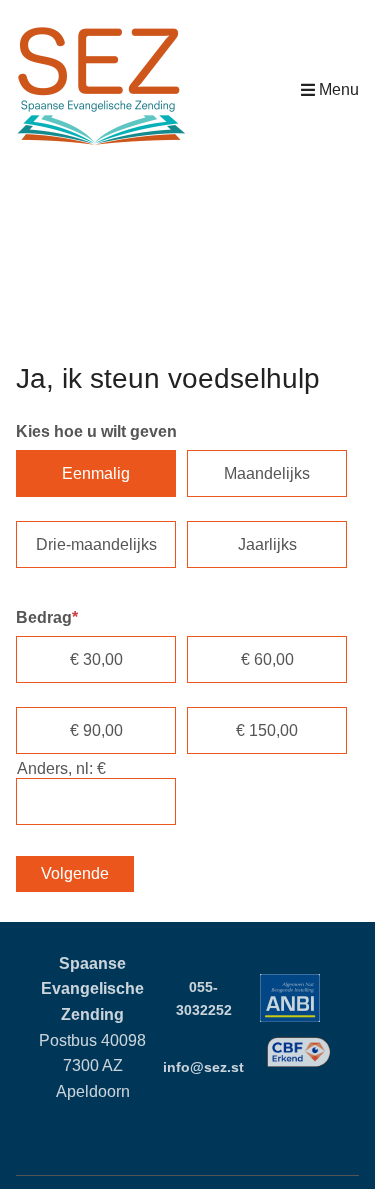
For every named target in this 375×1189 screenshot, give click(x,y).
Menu (339, 89)
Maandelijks (267, 473)
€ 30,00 (96, 659)
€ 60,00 (267, 659)
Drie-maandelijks (96, 544)
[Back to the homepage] (101, 89)
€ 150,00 (267, 730)
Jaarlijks (267, 544)
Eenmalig (96, 473)
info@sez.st (203, 1067)
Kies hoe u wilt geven (96, 431)
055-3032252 (204, 998)
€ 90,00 (96, 730)
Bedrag (47, 617)
